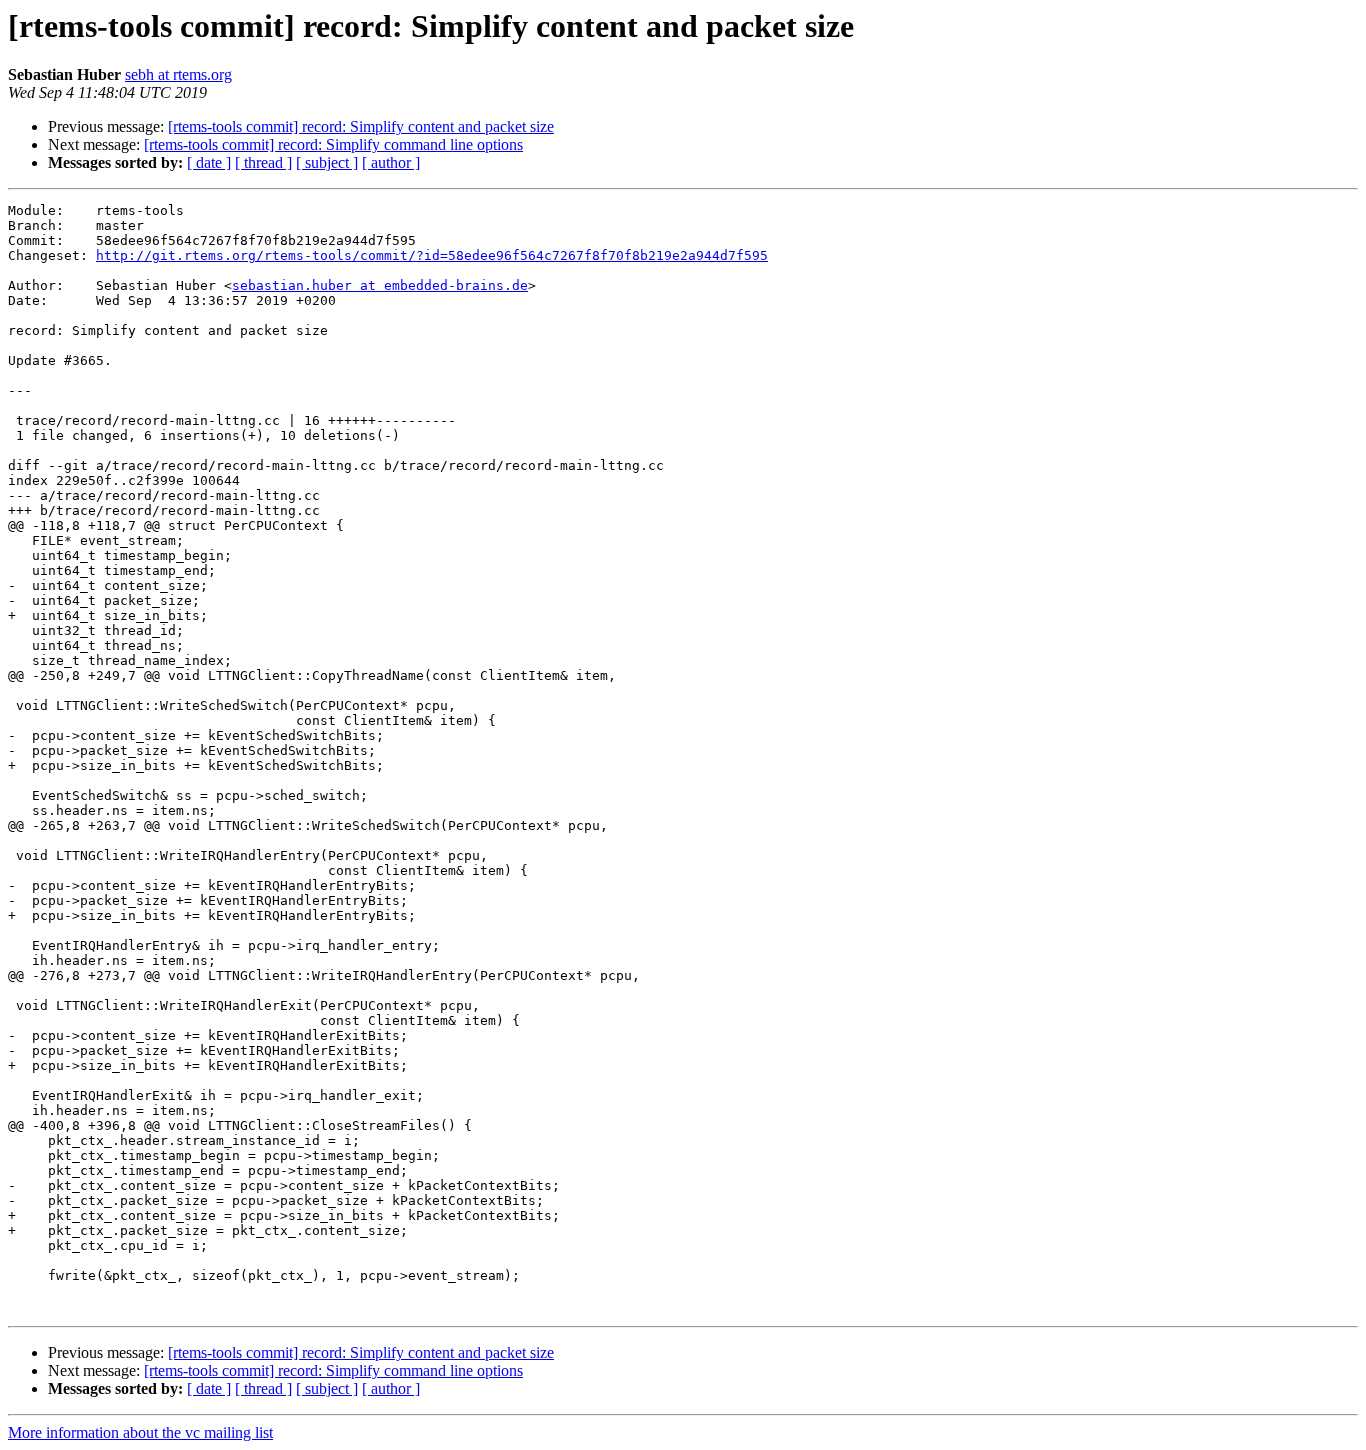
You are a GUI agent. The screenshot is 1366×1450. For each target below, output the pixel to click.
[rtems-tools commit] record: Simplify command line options (333, 144)
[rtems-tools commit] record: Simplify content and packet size (361, 126)
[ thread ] (263, 162)
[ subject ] (327, 162)
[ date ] (209, 162)
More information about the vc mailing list (140, 1432)
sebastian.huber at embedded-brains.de (380, 285)
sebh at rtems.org (178, 74)
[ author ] (391, 162)
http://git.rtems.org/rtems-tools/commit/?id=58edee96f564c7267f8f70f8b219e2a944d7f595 (432, 255)
